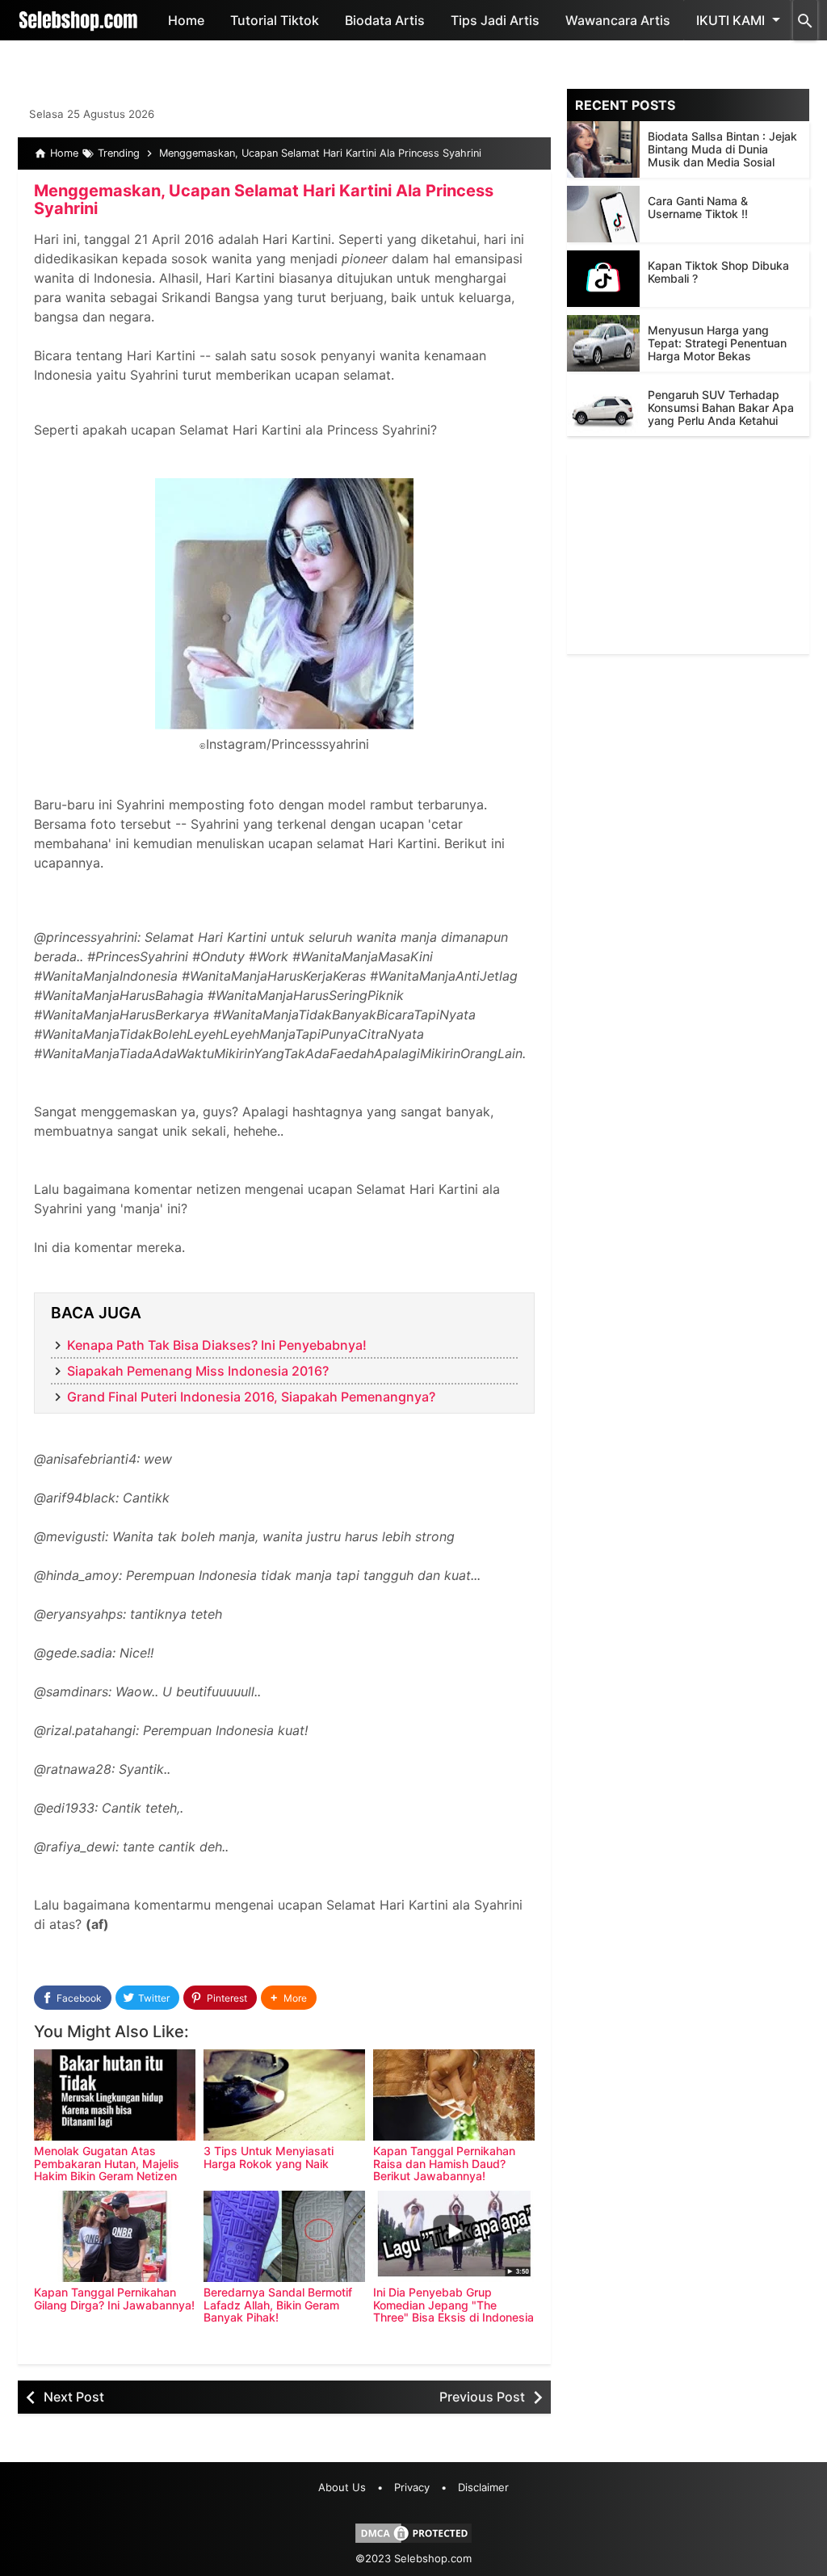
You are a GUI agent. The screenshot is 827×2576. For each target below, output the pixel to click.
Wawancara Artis (618, 20)
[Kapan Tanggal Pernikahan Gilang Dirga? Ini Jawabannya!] (115, 2236)
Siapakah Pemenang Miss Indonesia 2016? (198, 1371)
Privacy (412, 2487)
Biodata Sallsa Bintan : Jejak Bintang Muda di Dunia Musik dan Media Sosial (722, 149)
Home (186, 20)
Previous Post (482, 2397)
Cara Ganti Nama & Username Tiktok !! (698, 207)
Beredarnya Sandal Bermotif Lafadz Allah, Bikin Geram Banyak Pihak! (278, 2305)
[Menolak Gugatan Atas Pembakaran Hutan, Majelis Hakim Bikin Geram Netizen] (115, 2095)
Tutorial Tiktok (275, 20)
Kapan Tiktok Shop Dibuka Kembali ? (718, 272)
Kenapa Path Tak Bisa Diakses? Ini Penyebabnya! (217, 1345)
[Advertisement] (688, 553)
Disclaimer (483, 2487)
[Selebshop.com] (78, 20)
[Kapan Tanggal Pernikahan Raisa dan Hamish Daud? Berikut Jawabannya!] (454, 2095)
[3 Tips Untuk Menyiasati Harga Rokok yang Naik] (284, 2095)
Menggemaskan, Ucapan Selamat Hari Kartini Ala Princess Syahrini (264, 200)
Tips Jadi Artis (495, 20)
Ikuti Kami (730, 20)
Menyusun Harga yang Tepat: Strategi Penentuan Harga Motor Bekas (717, 343)
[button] (289, 1998)
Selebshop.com (433, 2558)
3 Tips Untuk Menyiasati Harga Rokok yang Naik (269, 2157)
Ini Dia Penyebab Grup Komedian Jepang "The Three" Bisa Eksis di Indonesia (453, 2305)
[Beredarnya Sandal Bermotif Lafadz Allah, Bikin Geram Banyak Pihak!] (284, 2236)
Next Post (74, 2397)
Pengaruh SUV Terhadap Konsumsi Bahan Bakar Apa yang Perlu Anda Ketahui (721, 408)
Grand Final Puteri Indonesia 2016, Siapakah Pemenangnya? (251, 1397)
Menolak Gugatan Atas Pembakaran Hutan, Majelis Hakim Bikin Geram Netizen (107, 2163)
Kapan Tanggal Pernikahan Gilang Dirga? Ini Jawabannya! (114, 2298)
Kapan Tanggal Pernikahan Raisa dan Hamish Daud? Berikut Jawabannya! (444, 2163)
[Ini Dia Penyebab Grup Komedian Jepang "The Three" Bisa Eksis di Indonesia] (454, 2236)
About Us (342, 2487)
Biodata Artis (385, 20)
